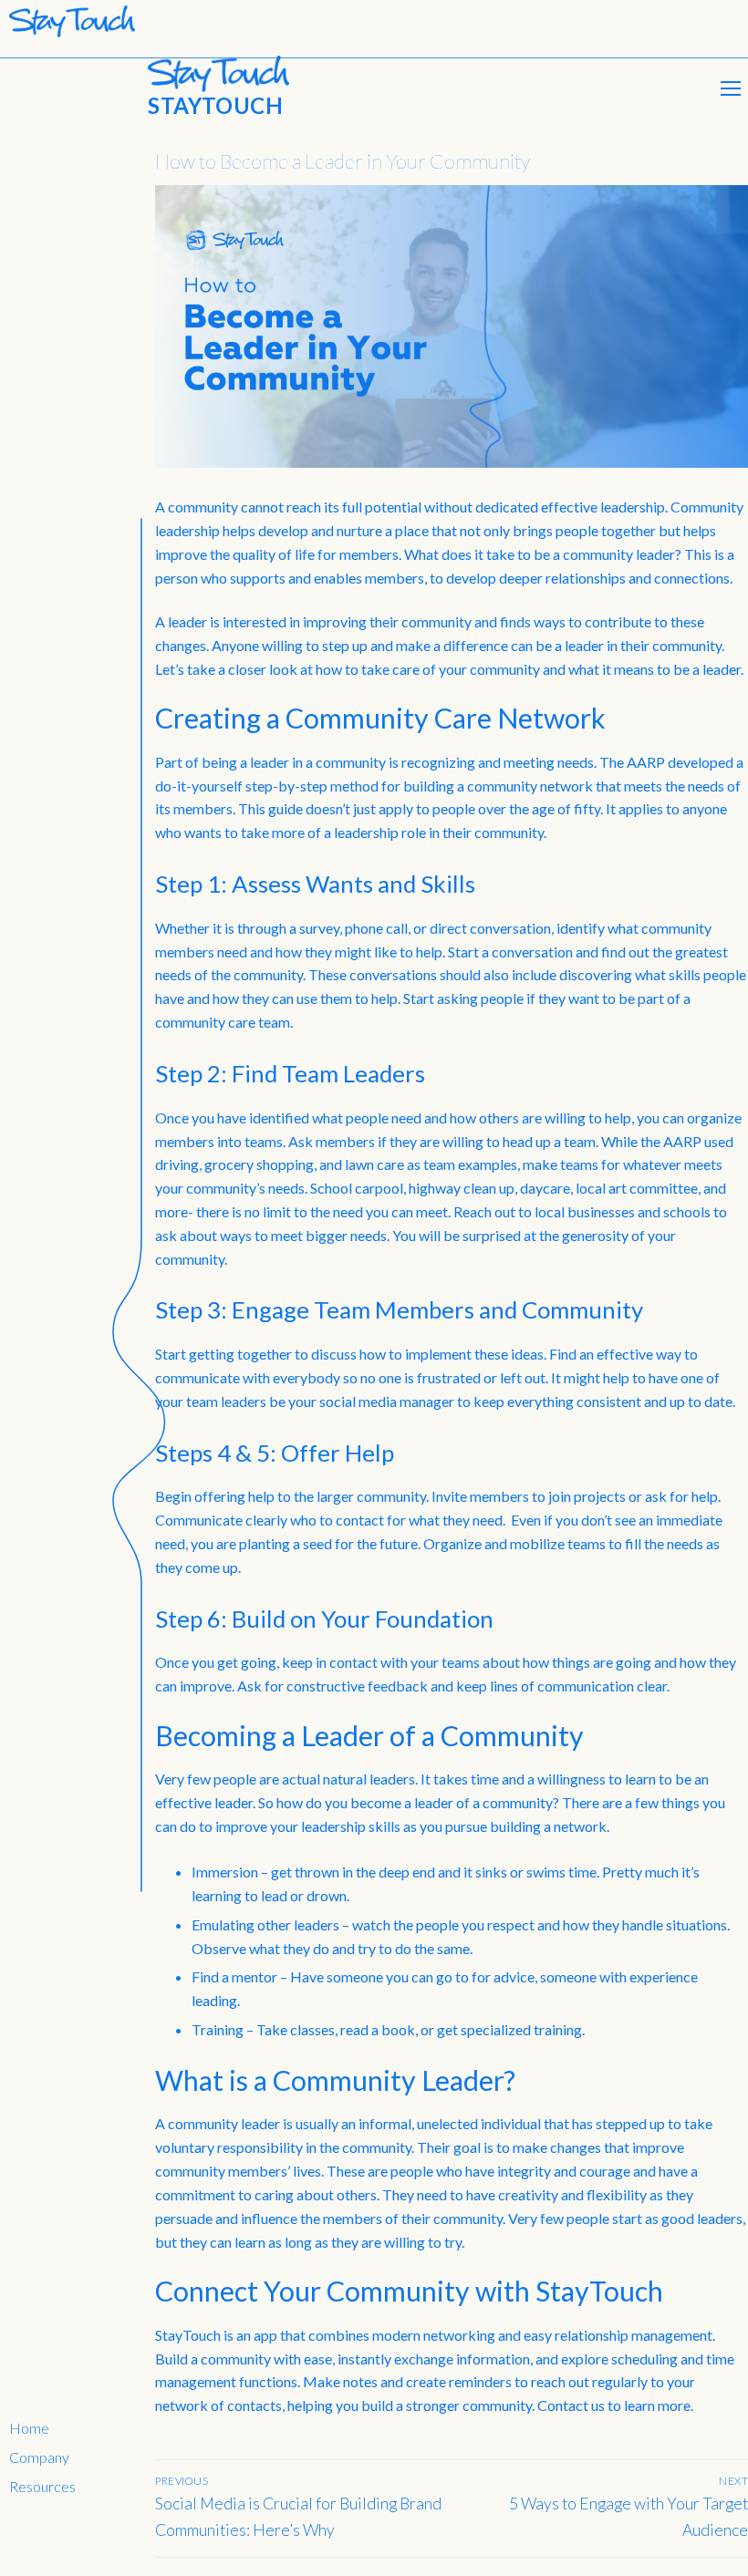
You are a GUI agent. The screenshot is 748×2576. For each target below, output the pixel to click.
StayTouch (215, 105)
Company (39, 2457)
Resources (42, 2486)
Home (29, 2428)
